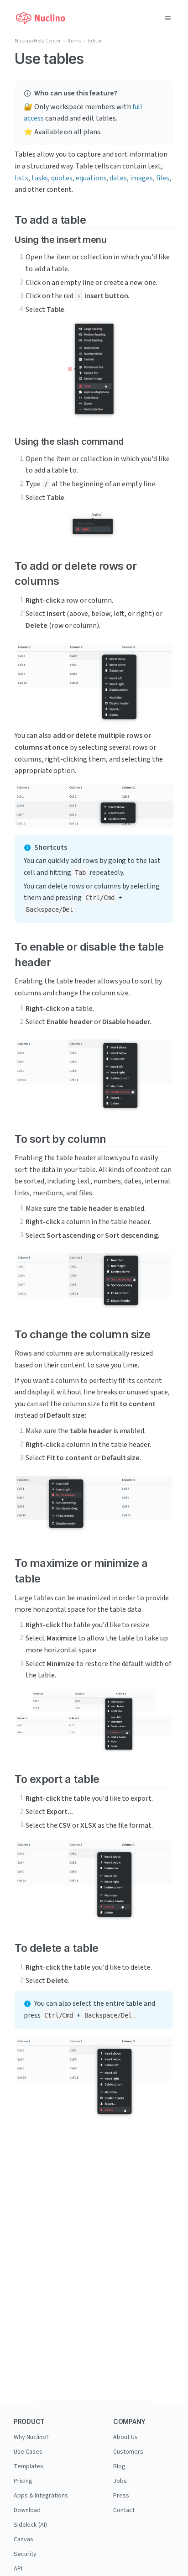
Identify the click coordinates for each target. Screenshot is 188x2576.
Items (74, 41)
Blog (119, 2466)
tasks (40, 178)
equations (91, 178)
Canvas (23, 2539)
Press (121, 2496)
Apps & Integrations (41, 2496)
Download (27, 2510)
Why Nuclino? (31, 2437)
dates (118, 178)
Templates (29, 2466)
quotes (62, 178)
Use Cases (28, 2452)
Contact (124, 2510)
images (141, 178)
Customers (128, 2452)
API (18, 2569)
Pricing (23, 2481)
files (163, 178)
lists (21, 178)
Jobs (120, 2481)
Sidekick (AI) (30, 2525)
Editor (95, 41)
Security (25, 2554)
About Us (125, 2437)
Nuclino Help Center (38, 41)
